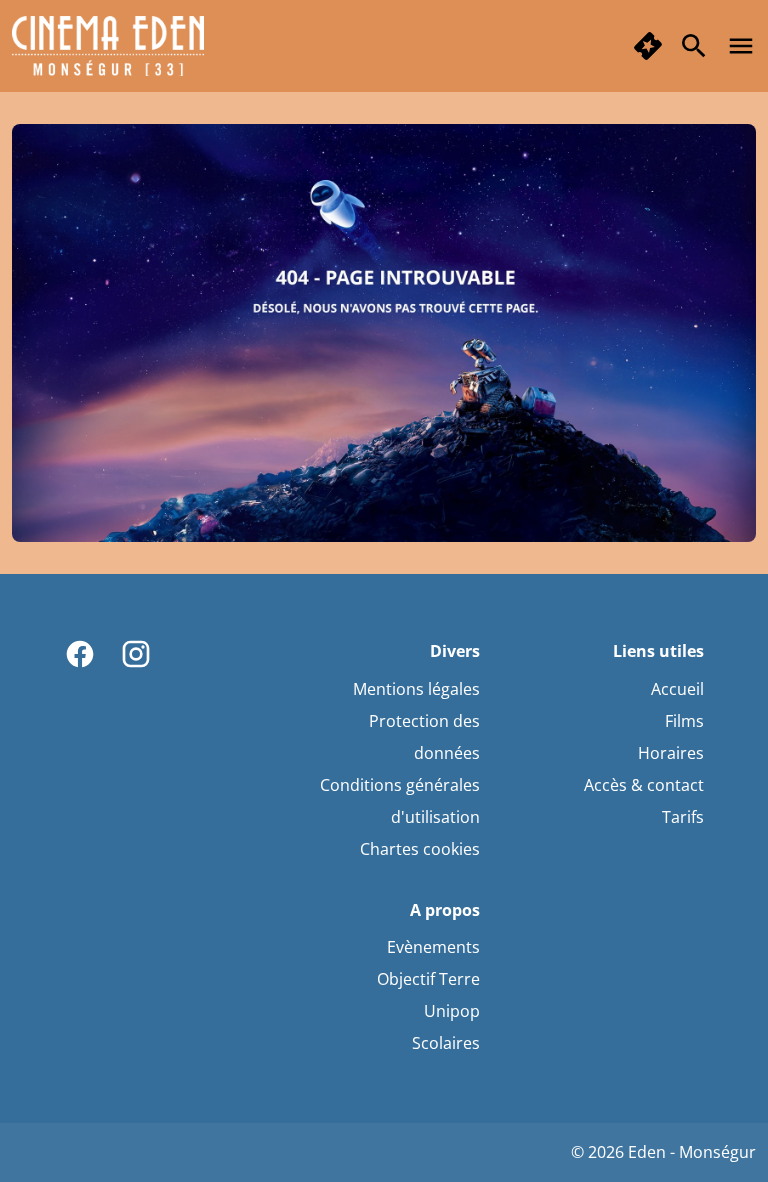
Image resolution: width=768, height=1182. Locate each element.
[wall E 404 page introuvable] (384, 333)
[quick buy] (648, 46)
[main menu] (741, 46)
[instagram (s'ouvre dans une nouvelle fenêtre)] (136, 654)
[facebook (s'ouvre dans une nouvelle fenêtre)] (80, 654)
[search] (694, 46)
